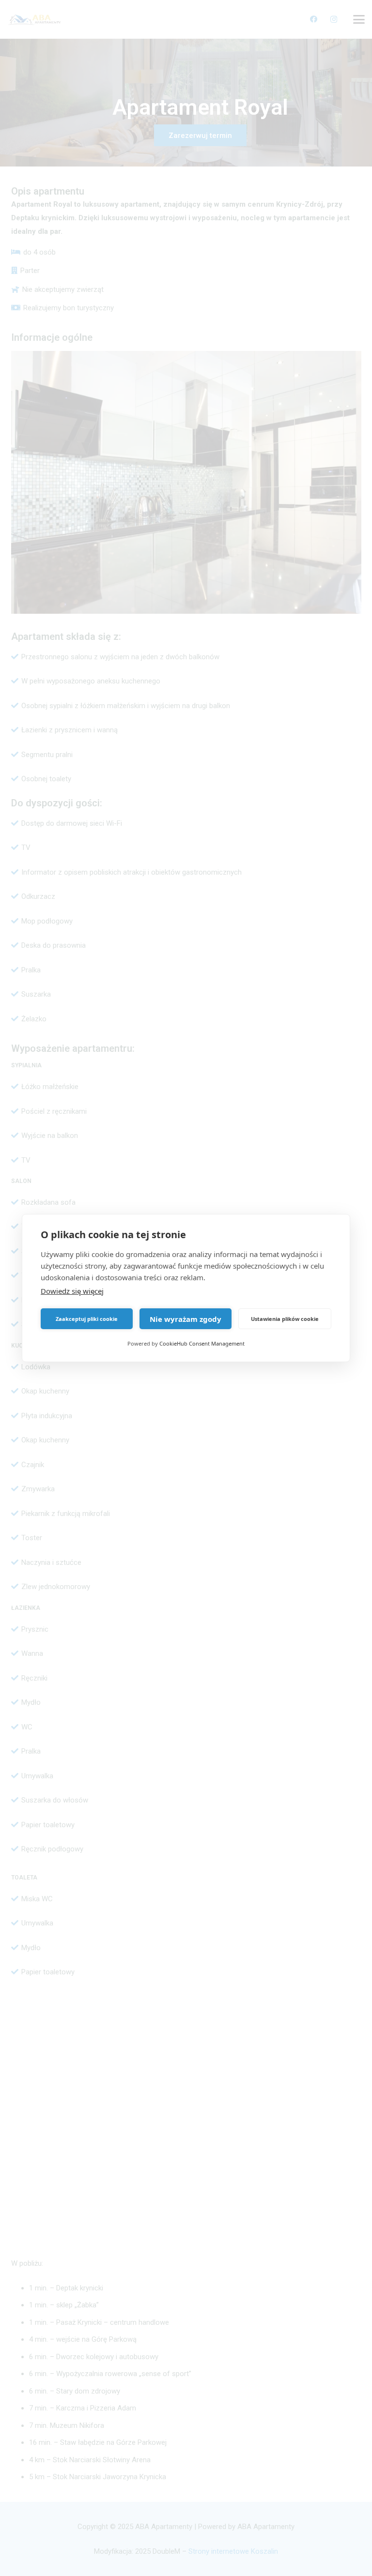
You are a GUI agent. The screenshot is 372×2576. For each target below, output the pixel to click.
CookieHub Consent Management (202, 1343)
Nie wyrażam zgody (186, 1319)
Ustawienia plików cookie (285, 1319)
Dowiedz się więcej (72, 1291)
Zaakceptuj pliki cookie (87, 1319)
